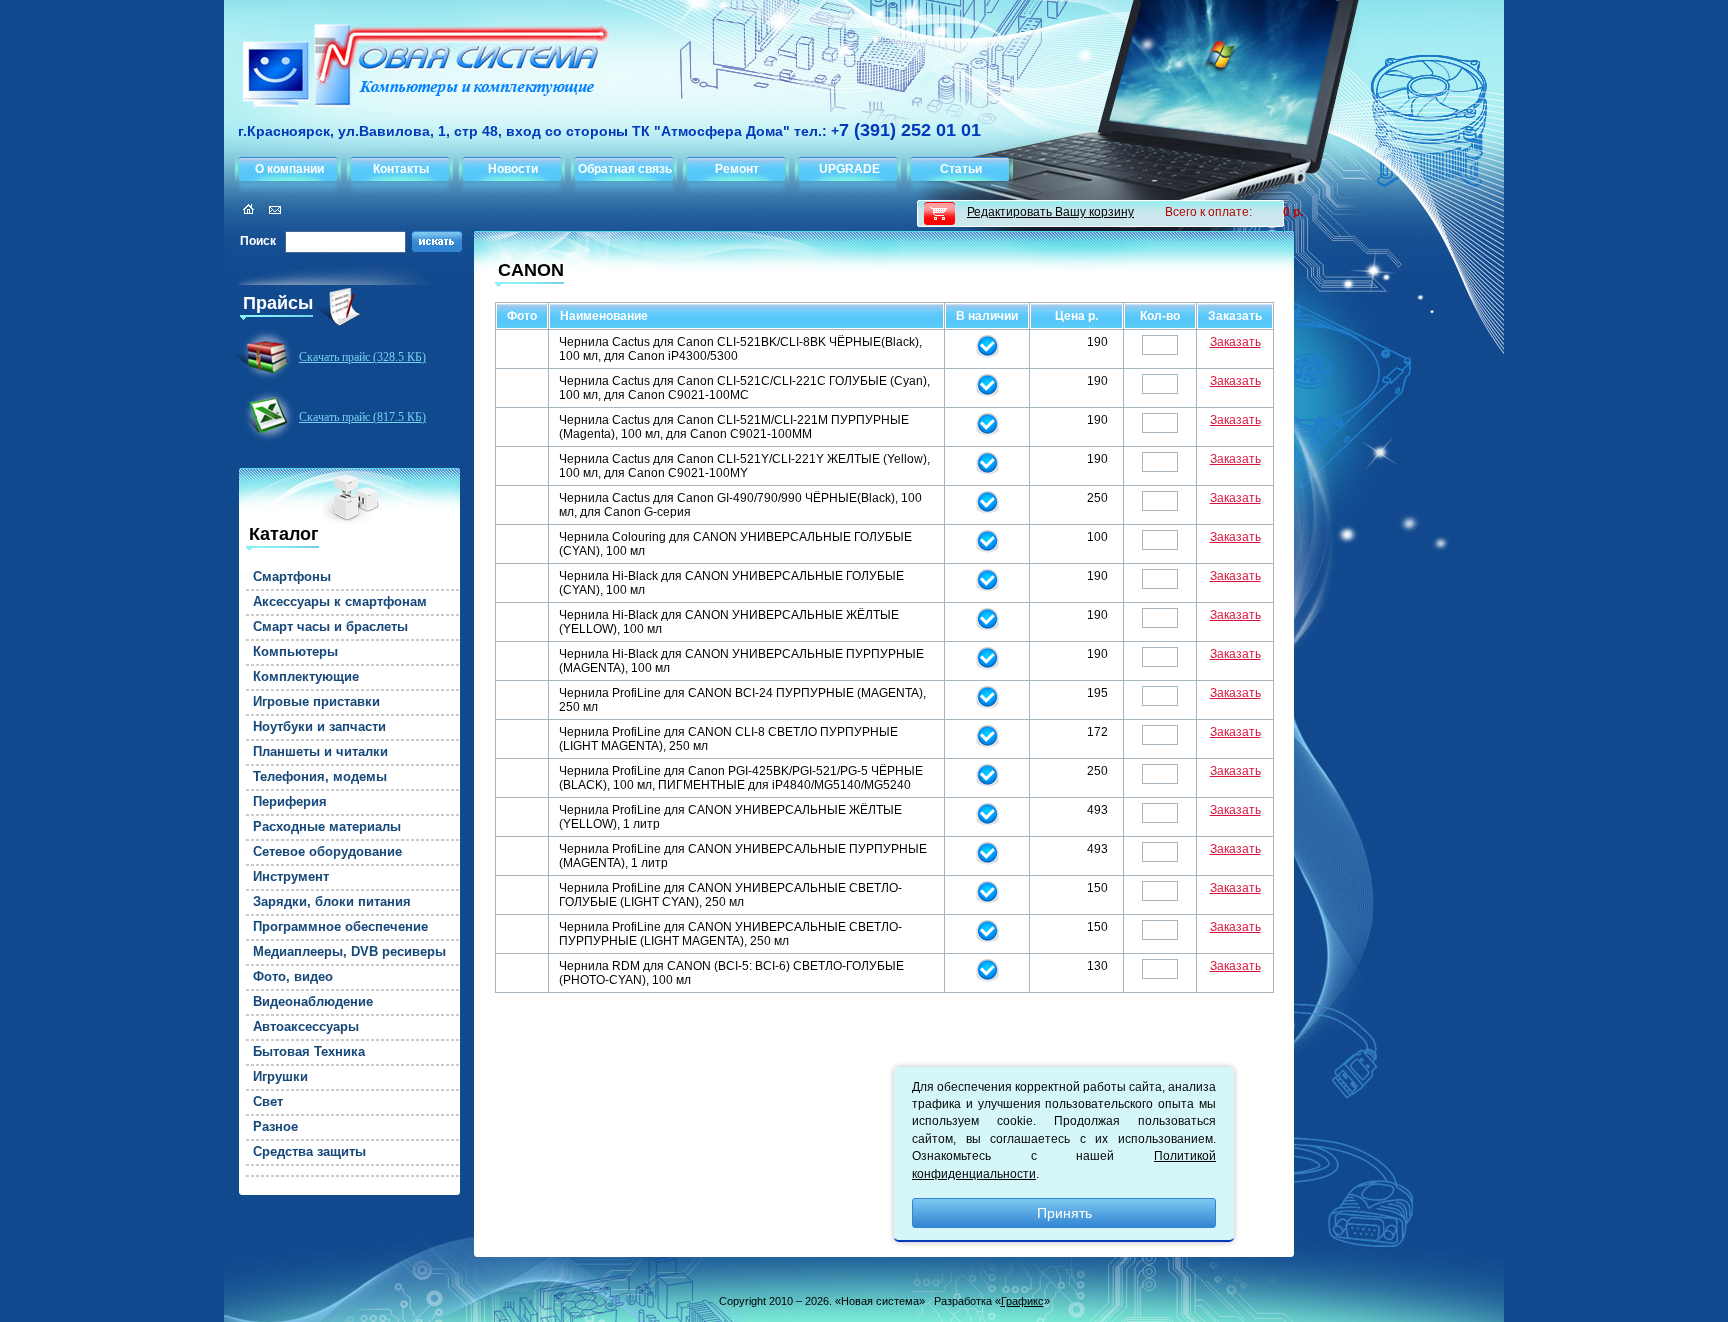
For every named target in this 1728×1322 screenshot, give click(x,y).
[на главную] (417, 69)
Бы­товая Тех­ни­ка (309, 1052)
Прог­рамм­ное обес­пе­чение (340, 927)
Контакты (401, 169)
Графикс (1022, 1301)
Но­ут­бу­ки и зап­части (319, 727)
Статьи (961, 169)
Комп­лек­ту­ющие (306, 677)
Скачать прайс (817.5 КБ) (362, 417)
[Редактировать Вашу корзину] (939, 213)
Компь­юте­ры (295, 652)
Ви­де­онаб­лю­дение (313, 1002)
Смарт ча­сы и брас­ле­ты (330, 627)
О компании (289, 169)
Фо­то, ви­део (293, 977)
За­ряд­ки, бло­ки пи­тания (332, 902)
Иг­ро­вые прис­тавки (316, 702)
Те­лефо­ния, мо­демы (320, 777)
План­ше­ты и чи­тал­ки (320, 752)
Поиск (258, 241)
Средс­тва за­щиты (309, 1152)
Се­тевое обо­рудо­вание (327, 852)
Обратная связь (625, 169)
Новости (513, 169)
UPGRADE (849, 169)
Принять (1064, 1213)
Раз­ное (275, 1127)
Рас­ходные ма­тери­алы (327, 827)
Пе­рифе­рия (290, 802)
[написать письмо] (271, 209)
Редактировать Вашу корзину (1050, 212)
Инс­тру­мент (291, 877)
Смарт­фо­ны (292, 577)
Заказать (1235, 342)
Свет (268, 1102)
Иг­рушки (280, 1077)
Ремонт (737, 169)
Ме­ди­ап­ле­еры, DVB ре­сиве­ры (349, 952)
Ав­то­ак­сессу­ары (306, 1027)
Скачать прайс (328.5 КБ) (362, 357)
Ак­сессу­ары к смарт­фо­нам (340, 602)
